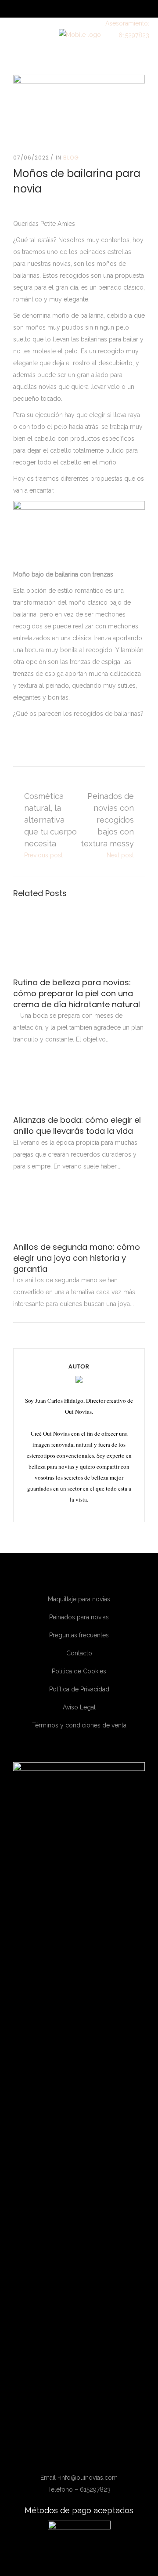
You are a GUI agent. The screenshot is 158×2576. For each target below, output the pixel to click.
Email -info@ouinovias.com (79, 2478)
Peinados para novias (79, 1617)
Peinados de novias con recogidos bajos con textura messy (107, 820)
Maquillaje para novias (79, 1599)
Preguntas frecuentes (79, 1635)
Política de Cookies (79, 1671)
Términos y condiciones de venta (79, 1725)
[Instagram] (74, 2457)
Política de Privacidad (79, 1689)
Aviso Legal (79, 1707)
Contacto (79, 1653)
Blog (71, 158)
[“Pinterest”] (98, 2457)
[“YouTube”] (87, 2457)
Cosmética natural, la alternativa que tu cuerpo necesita (50, 820)
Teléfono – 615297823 (79, 2489)
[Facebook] (62, 2457)
